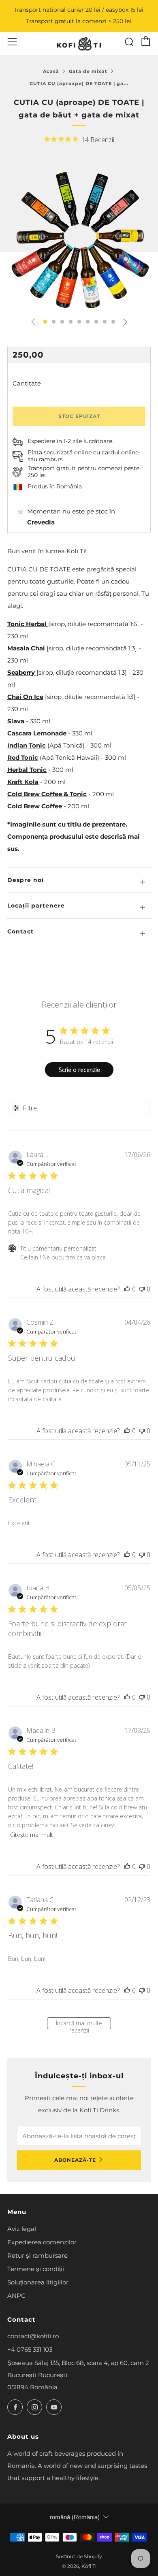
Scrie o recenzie (79, 1070)
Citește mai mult (32, 1835)
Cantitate (27, 383)
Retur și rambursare (37, 2255)
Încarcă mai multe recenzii (79, 2024)
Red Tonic (23, 757)
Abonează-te (75, 2160)
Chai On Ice (25, 697)
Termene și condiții (36, 2269)
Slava (16, 721)
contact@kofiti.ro (33, 2336)
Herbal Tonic (27, 770)
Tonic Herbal (28, 624)
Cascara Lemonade (37, 733)
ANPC (16, 2296)
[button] (45, 322)
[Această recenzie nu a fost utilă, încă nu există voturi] (142, 1289)
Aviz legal (22, 2229)
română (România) (75, 2517)
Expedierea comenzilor (42, 2242)
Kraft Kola (23, 782)
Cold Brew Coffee (35, 806)
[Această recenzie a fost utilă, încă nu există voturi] (127, 1289)
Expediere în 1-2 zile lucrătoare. (70, 441)
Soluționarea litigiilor (38, 2282)
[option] (79, 239)
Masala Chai (26, 648)
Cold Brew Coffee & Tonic (47, 794)
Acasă (51, 71)
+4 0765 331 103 (30, 2349)
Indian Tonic (27, 745)
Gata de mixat (88, 71)
